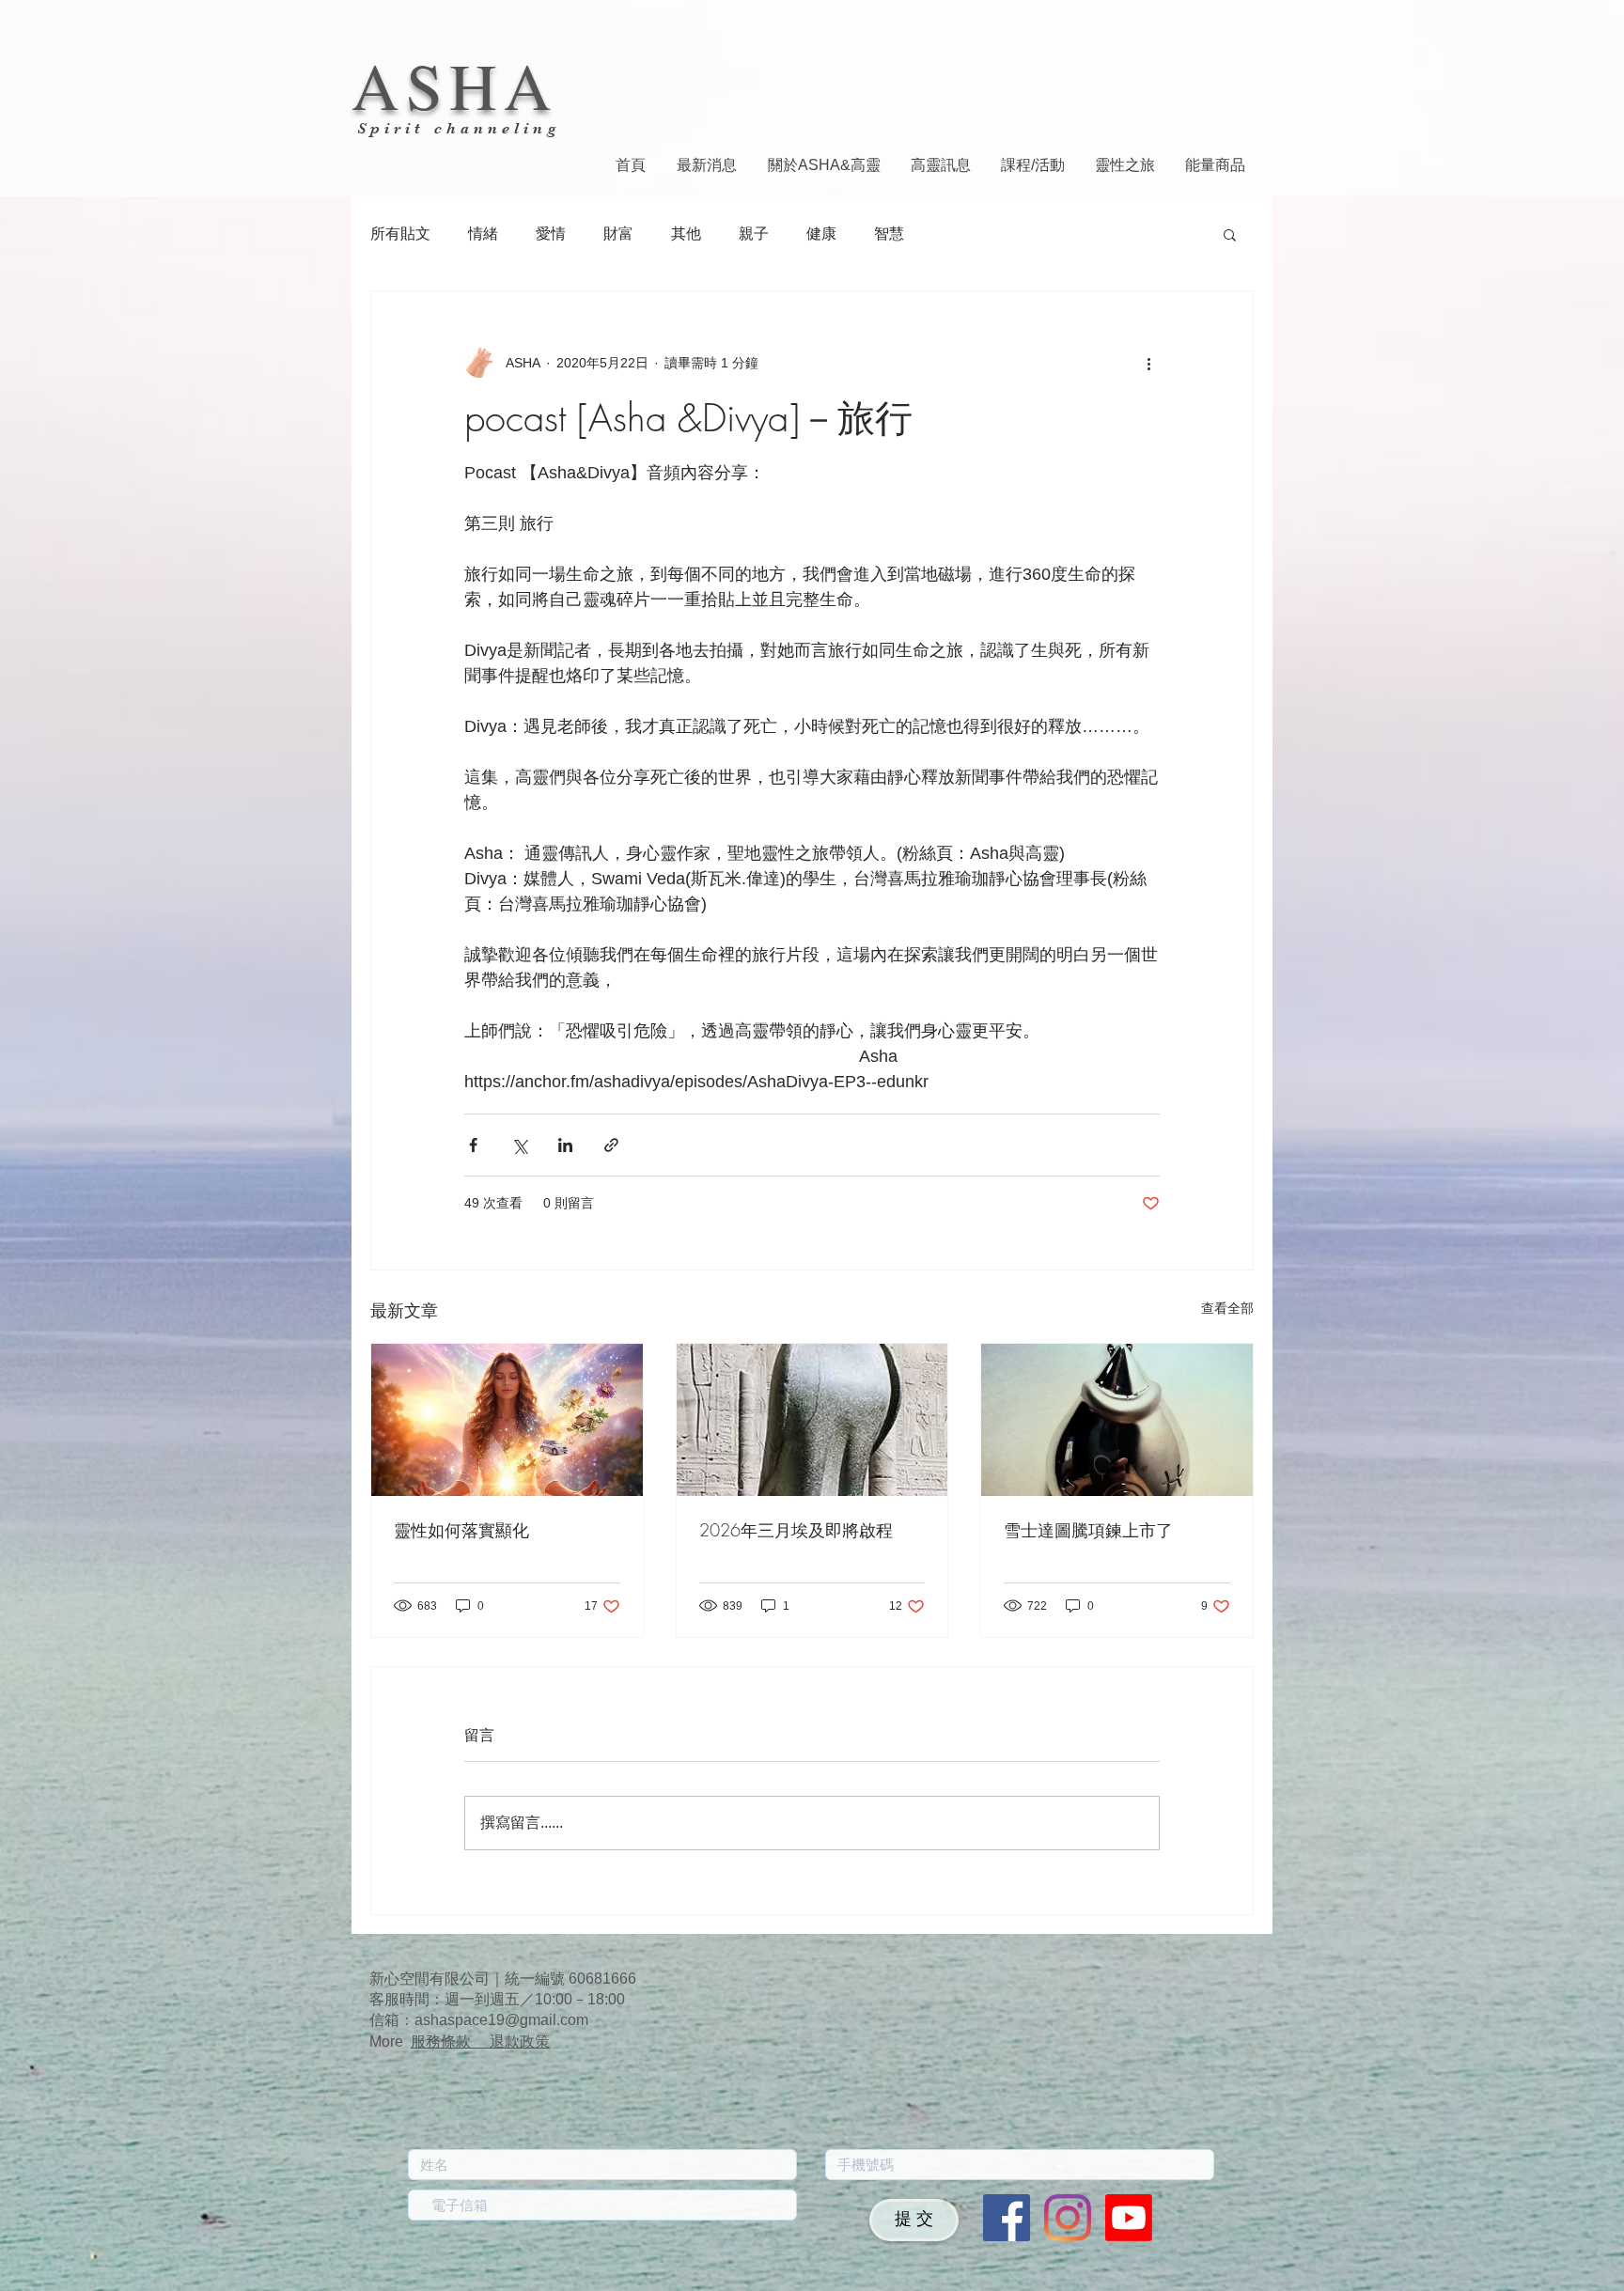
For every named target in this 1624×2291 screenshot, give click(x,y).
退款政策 (520, 2042)
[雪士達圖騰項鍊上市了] (1117, 1420)
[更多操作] (1148, 363)
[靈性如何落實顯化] (507, 1420)
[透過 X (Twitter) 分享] (519, 1145)
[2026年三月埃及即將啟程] (812, 1420)
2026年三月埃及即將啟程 (796, 1530)
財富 (618, 234)
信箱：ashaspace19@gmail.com (479, 2020)
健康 (821, 234)
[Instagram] (1068, 2218)
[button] (1230, 234)
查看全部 (1227, 1308)
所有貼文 (400, 234)
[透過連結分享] (611, 1145)
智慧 (889, 234)
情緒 (483, 234)
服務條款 (450, 2042)
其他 (686, 234)
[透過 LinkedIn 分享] (565, 1145)
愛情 (551, 234)
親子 (754, 234)
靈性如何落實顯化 (461, 1530)
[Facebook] (1007, 2218)
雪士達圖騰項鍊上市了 (1088, 1530)
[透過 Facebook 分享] (473, 1145)
